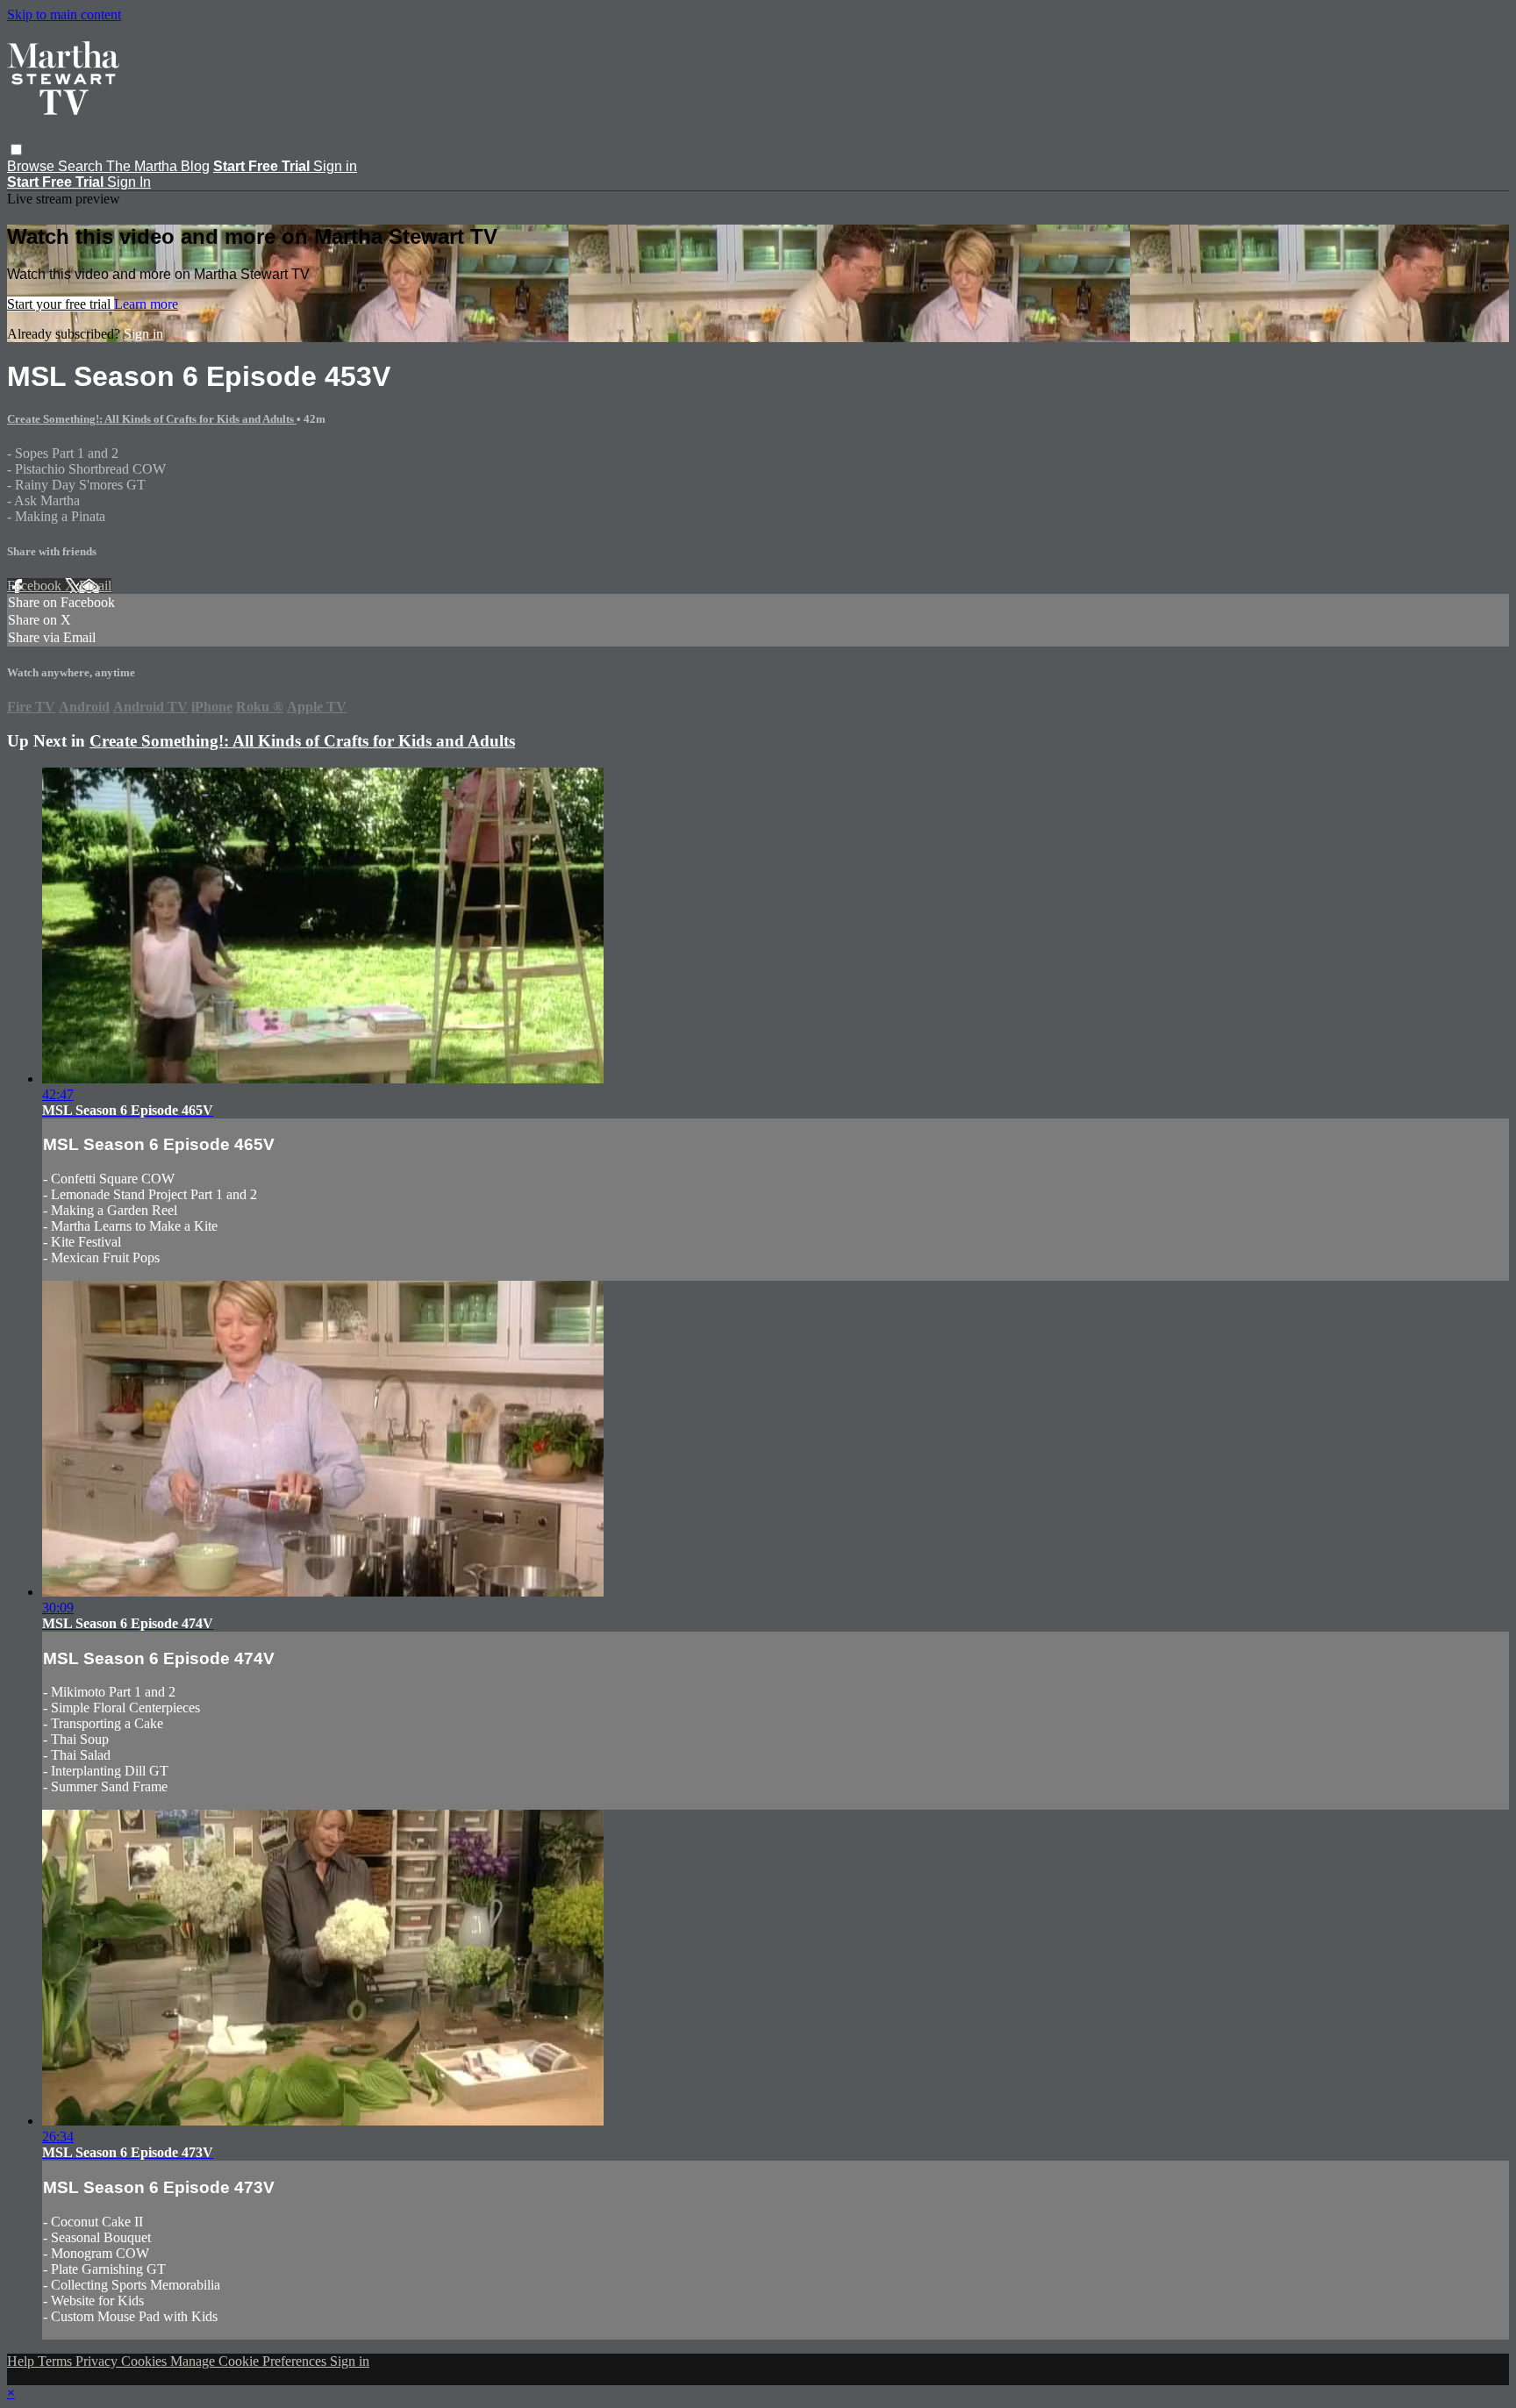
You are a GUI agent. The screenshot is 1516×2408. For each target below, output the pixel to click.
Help (22, 2361)
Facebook (36, 586)
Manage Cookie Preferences (250, 2361)
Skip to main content (64, 14)
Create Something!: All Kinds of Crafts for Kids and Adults (152, 419)
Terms (57, 2361)
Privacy (98, 2361)
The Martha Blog (158, 166)
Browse (32, 166)
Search (82, 166)
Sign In (129, 182)
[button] (16, 150)
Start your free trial (61, 304)
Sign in (335, 166)
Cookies (146, 2361)
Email (95, 586)
